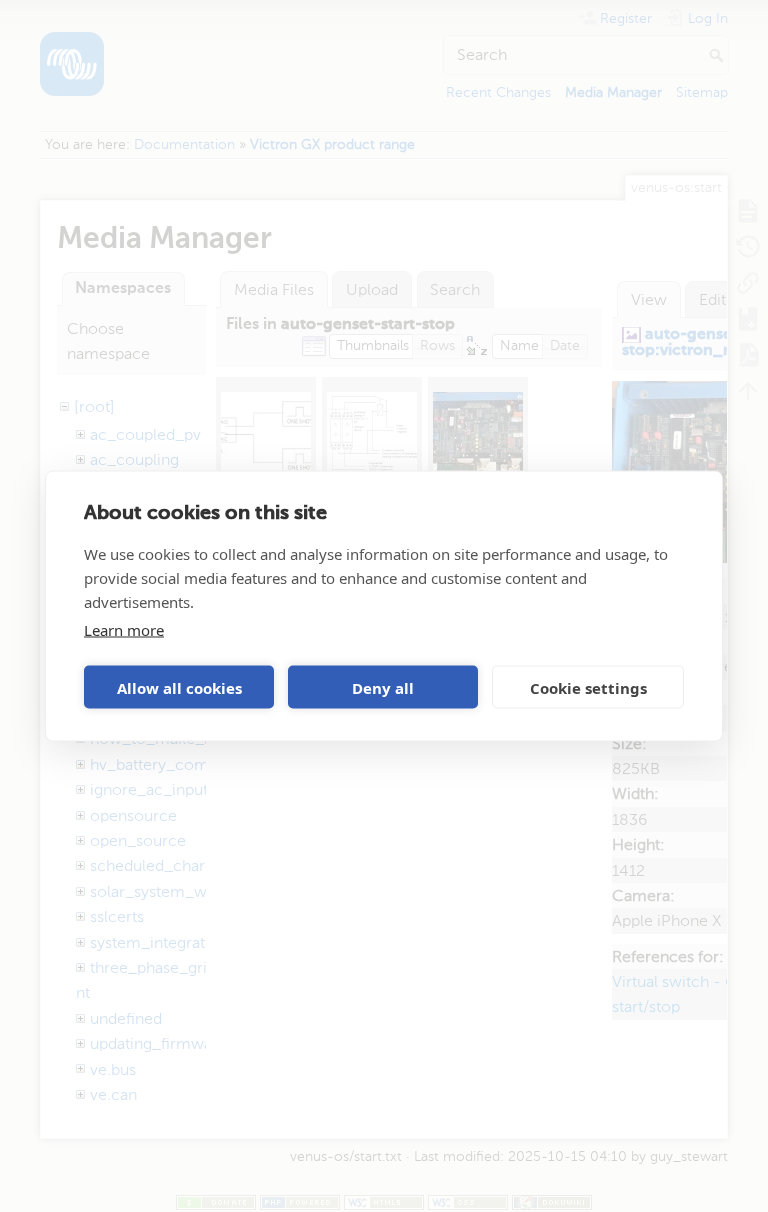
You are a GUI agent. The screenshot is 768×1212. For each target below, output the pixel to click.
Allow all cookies (179, 687)
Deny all (383, 687)
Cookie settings (588, 687)
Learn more (124, 630)
